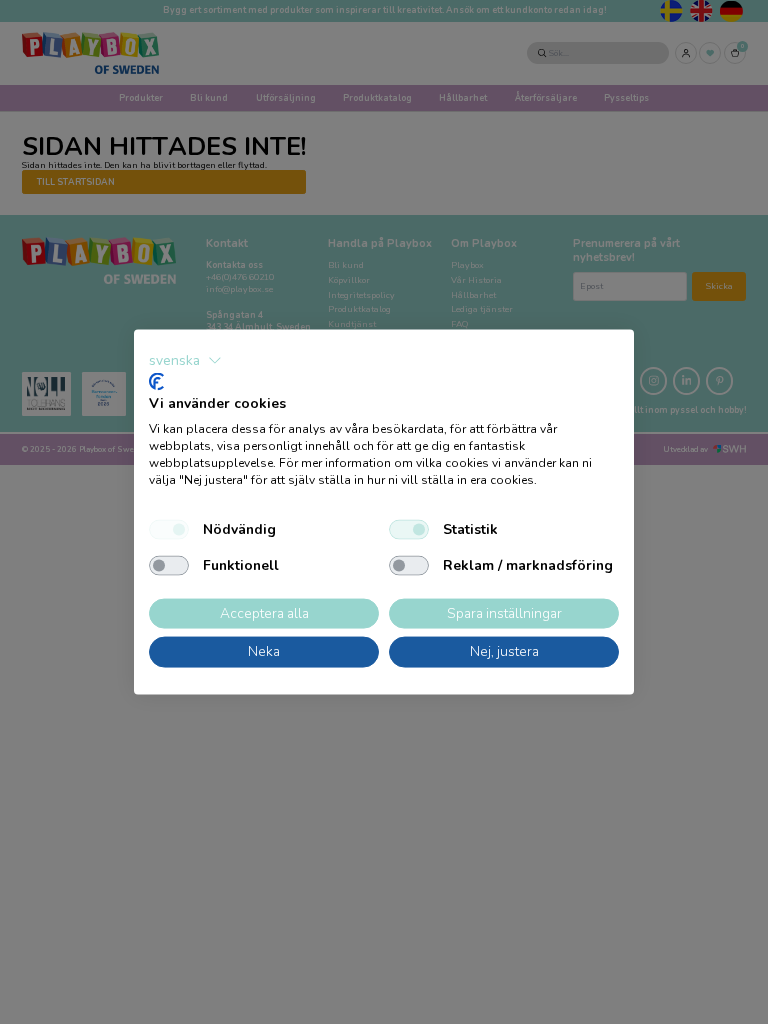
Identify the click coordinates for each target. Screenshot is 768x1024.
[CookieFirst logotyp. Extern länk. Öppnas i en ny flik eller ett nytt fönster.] (156, 381)
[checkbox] (169, 529)
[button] (185, 361)
